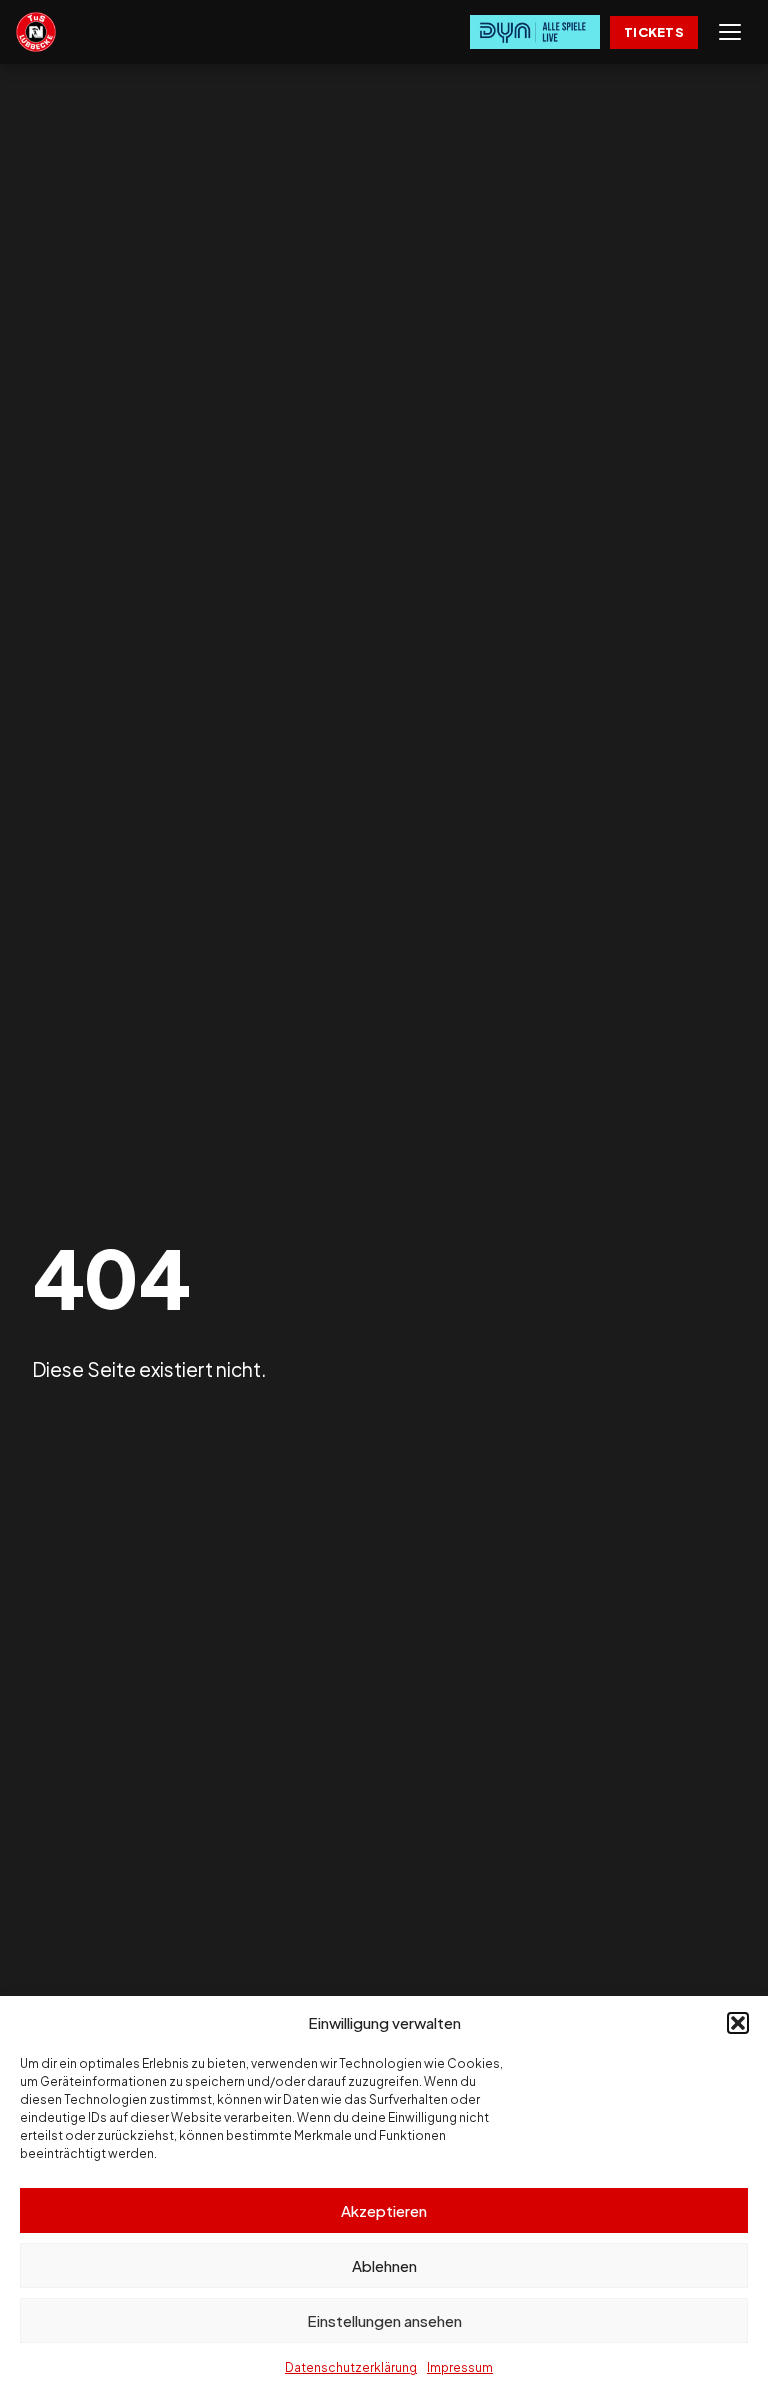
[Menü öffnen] (730, 32)
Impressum (460, 2367)
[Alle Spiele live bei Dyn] (535, 32)
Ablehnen (384, 2265)
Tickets (654, 32)
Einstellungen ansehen (384, 2320)
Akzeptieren (384, 2210)
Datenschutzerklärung (351, 2367)
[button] (738, 2023)
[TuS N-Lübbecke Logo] (36, 32)
